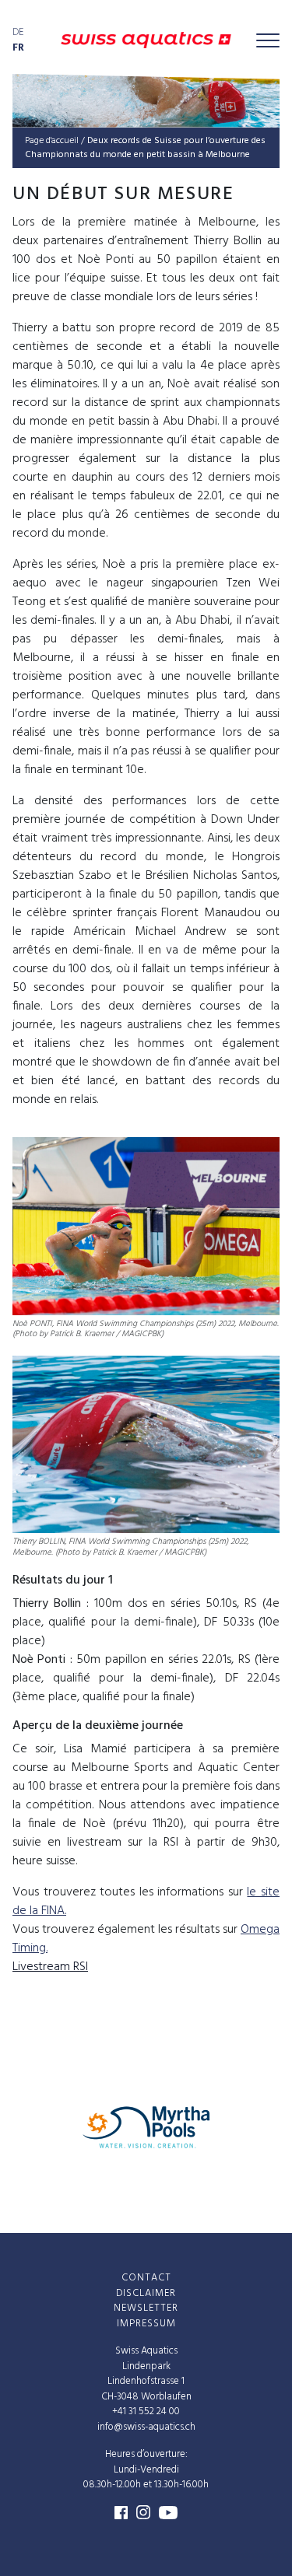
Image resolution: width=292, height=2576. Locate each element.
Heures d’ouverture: (146, 2454)
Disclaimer (146, 2293)
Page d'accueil (52, 141)
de (18, 32)
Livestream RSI (50, 1967)
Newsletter (146, 2308)
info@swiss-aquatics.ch (146, 2427)
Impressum (146, 2324)
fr (18, 48)
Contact (146, 2278)
